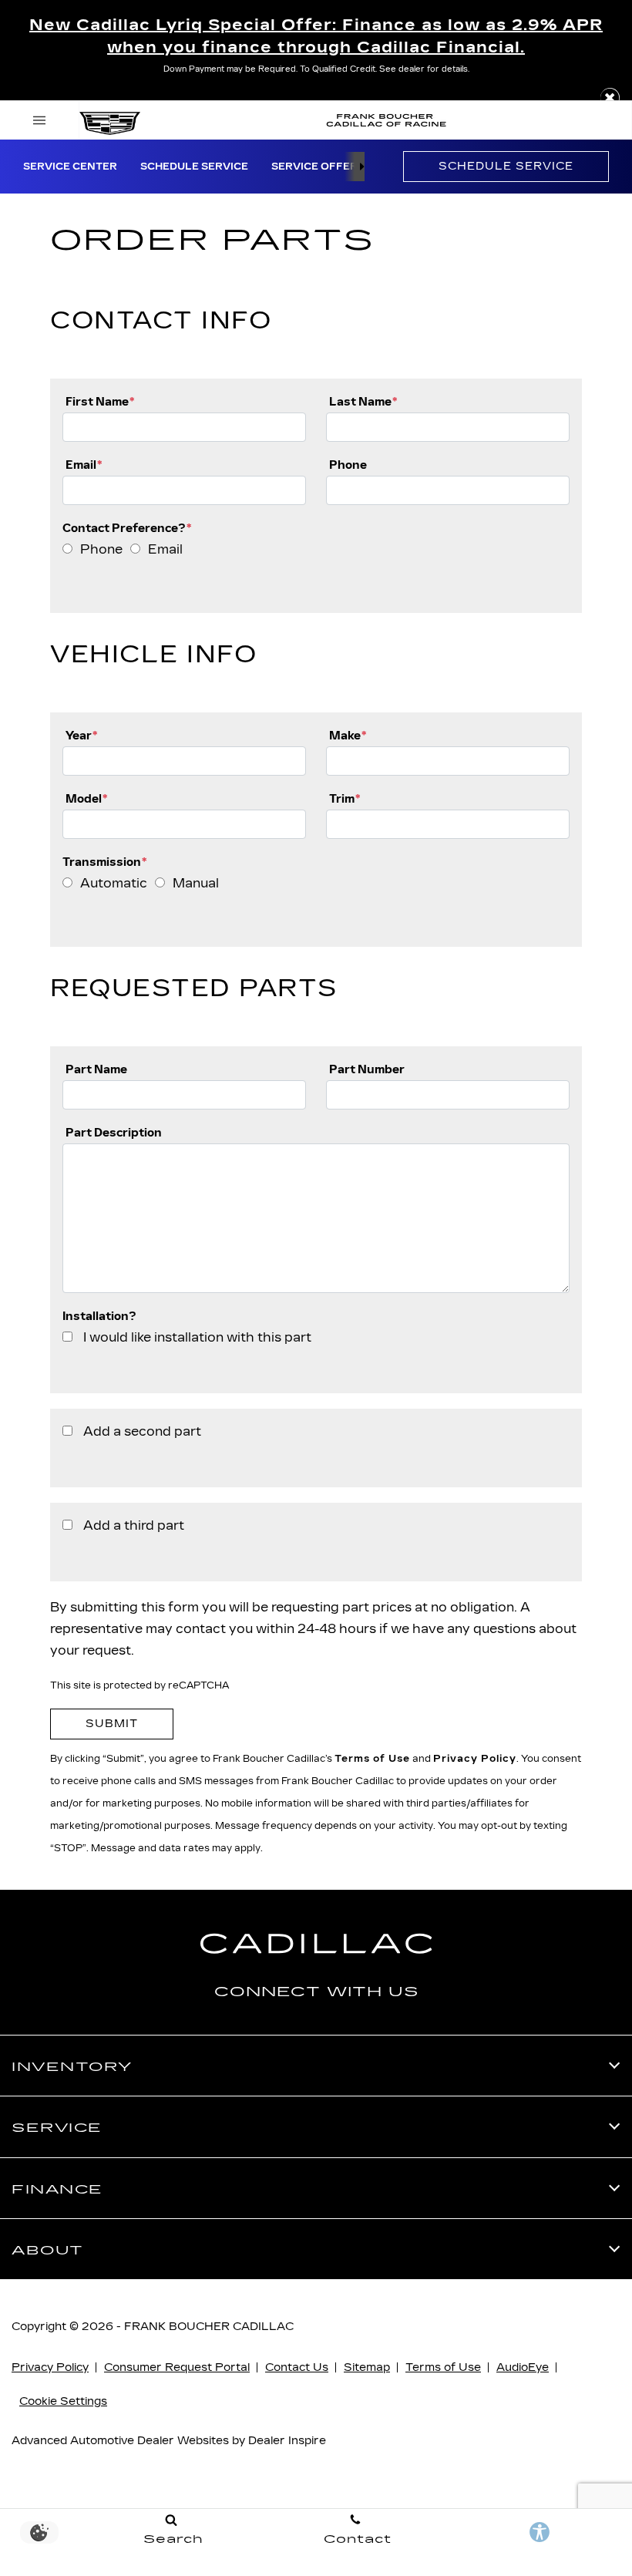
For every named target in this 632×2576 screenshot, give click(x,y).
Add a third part (134, 1525)
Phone (348, 465)
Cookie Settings (63, 2401)
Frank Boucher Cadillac (209, 2327)
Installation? (99, 1316)
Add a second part (142, 1431)
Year (81, 735)
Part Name (96, 1069)
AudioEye (523, 2367)
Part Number (367, 1069)
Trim (345, 798)
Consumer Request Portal (177, 2367)
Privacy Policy (475, 1759)
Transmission (104, 862)
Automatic (114, 883)
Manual (196, 883)
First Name (100, 401)
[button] (610, 98)
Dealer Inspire (287, 2441)
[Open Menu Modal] (40, 120)
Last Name (363, 401)
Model (86, 798)
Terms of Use (372, 1759)
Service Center (70, 167)
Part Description (114, 1132)
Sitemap (367, 2367)
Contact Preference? (127, 528)
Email (84, 465)
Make (348, 735)
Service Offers (318, 167)
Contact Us (297, 2367)
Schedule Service (194, 167)
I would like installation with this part (197, 1337)
